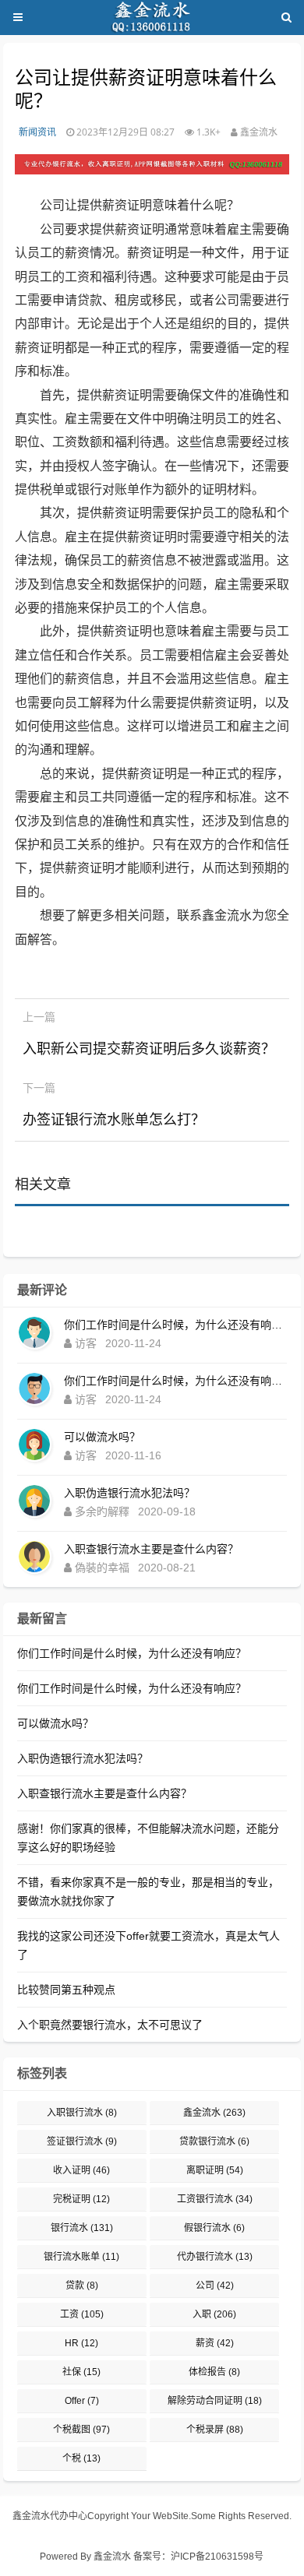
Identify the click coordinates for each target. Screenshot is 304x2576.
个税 (81, 2458)
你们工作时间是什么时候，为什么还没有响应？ (175, 1325)
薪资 (215, 2343)
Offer (82, 2401)
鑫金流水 (214, 2113)
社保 (81, 2372)
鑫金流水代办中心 (50, 2516)
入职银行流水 (82, 2113)
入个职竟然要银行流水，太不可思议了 (110, 2025)
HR (81, 2343)
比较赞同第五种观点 (66, 1990)
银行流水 (82, 2228)
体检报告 (214, 2372)
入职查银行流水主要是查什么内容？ (151, 1549)
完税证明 (81, 2199)
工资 (82, 2314)
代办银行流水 (215, 2257)
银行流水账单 (81, 2257)
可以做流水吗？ (102, 1437)
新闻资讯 (37, 132)
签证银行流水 (82, 2141)
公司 (215, 2286)
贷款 (82, 2286)
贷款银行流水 (214, 2141)
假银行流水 (214, 2228)
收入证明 (81, 2170)
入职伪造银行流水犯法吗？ (129, 1493)
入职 (214, 2314)
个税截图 (81, 2430)
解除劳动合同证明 (215, 2401)
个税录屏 (215, 2430)
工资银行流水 (215, 2199)
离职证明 (215, 2170)
